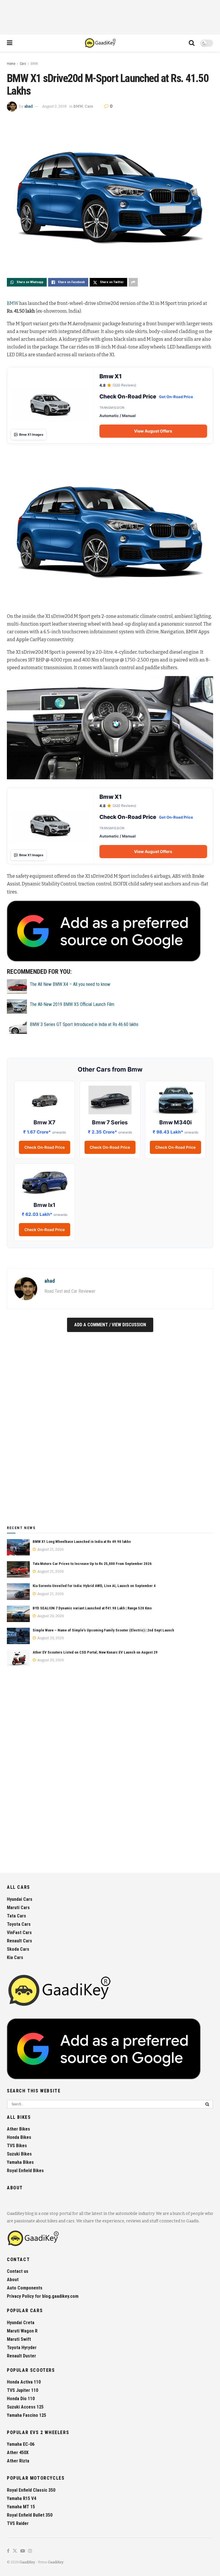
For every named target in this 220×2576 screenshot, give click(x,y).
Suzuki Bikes (19, 2154)
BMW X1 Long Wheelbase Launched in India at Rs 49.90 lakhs (82, 1542)
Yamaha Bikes (20, 2162)
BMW (34, 64)
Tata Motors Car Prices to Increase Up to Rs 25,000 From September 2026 (92, 1564)
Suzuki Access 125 (25, 2407)
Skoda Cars (18, 1949)
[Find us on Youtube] (23, 2551)
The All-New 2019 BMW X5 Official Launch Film (72, 1004)
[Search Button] (192, 43)
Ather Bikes (18, 2129)
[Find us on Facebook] (8, 2551)
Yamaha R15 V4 (21, 2498)
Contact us (18, 2271)
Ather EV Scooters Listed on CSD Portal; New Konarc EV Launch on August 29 (95, 1652)
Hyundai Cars (20, 1899)
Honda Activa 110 (24, 2382)
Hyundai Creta (21, 2323)
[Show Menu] (10, 43)
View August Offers (153, 431)
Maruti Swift (19, 2339)
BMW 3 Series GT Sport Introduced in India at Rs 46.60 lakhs (84, 1024)
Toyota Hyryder (22, 2348)
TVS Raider (18, 2523)
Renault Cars (19, 1941)
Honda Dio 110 (21, 2399)
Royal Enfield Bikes (25, 2171)
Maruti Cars (18, 1908)
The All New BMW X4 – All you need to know (70, 984)
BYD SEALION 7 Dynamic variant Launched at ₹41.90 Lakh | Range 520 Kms (92, 1608)
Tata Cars (16, 1916)
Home (11, 64)
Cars (23, 64)
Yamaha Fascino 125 (26, 2415)
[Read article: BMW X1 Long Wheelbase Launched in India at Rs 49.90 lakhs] (18, 1547)
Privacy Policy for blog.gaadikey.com (43, 2296)
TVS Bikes (17, 2146)
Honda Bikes (19, 2137)
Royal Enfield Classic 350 (31, 2490)
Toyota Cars (19, 1924)
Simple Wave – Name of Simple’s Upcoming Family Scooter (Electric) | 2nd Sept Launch (103, 1630)
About (13, 2280)
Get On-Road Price (176, 397)
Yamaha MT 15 (21, 2507)
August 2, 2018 (54, 106)
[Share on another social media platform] (133, 282)
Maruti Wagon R (22, 2331)
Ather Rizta (18, 2461)
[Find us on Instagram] (30, 2551)
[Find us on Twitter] (15, 2551)
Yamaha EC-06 (21, 2444)
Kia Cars (15, 1957)
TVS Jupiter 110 (22, 2390)
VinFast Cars (19, 1933)
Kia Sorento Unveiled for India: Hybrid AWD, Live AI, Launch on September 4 (94, 1586)
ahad (29, 106)
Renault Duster (21, 2356)
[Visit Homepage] (101, 43)
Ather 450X (18, 2453)
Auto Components (25, 2288)
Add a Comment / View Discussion (110, 1325)
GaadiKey (27, 2562)
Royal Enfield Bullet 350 (30, 2515)
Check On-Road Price (45, 1147)
